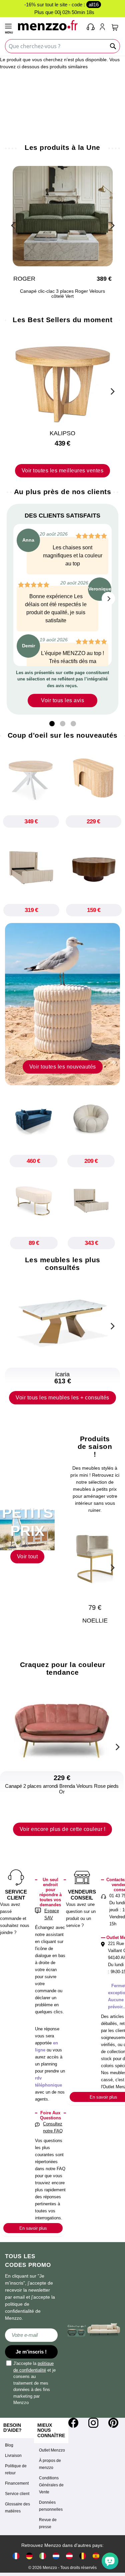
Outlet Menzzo (52, 2450)
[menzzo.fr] (16, 2556)
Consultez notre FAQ (53, 2127)
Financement (17, 2483)
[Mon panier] (115, 27)
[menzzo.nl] (56, 2556)
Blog (9, 2445)
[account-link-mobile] (104, 27)
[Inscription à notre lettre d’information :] (31, 2335)
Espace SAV (52, 1914)
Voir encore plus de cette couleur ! (63, 1829)
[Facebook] (73, 2423)
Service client (17, 2494)
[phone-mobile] (91, 27)
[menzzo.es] (96, 2556)
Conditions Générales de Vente (51, 2485)
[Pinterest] (113, 2423)
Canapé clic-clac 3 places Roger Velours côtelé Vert (62, 294)
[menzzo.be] (83, 2556)
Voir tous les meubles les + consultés (62, 1398)
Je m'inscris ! (31, 2352)
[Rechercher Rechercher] (113, 46)
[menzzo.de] (29, 2556)
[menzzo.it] (43, 2556)
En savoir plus (33, 2228)
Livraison (13, 2456)
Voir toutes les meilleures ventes (63, 471)
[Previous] (13, 224)
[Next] (112, 224)
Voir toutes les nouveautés (63, 1067)
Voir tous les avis (62, 700)
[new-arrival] (62, 1004)
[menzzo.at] (69, 2556)
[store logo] (49, 25)
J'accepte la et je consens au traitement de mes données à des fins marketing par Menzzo (34, 2383)
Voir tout (27, 1556)
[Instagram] (93, 2423)
